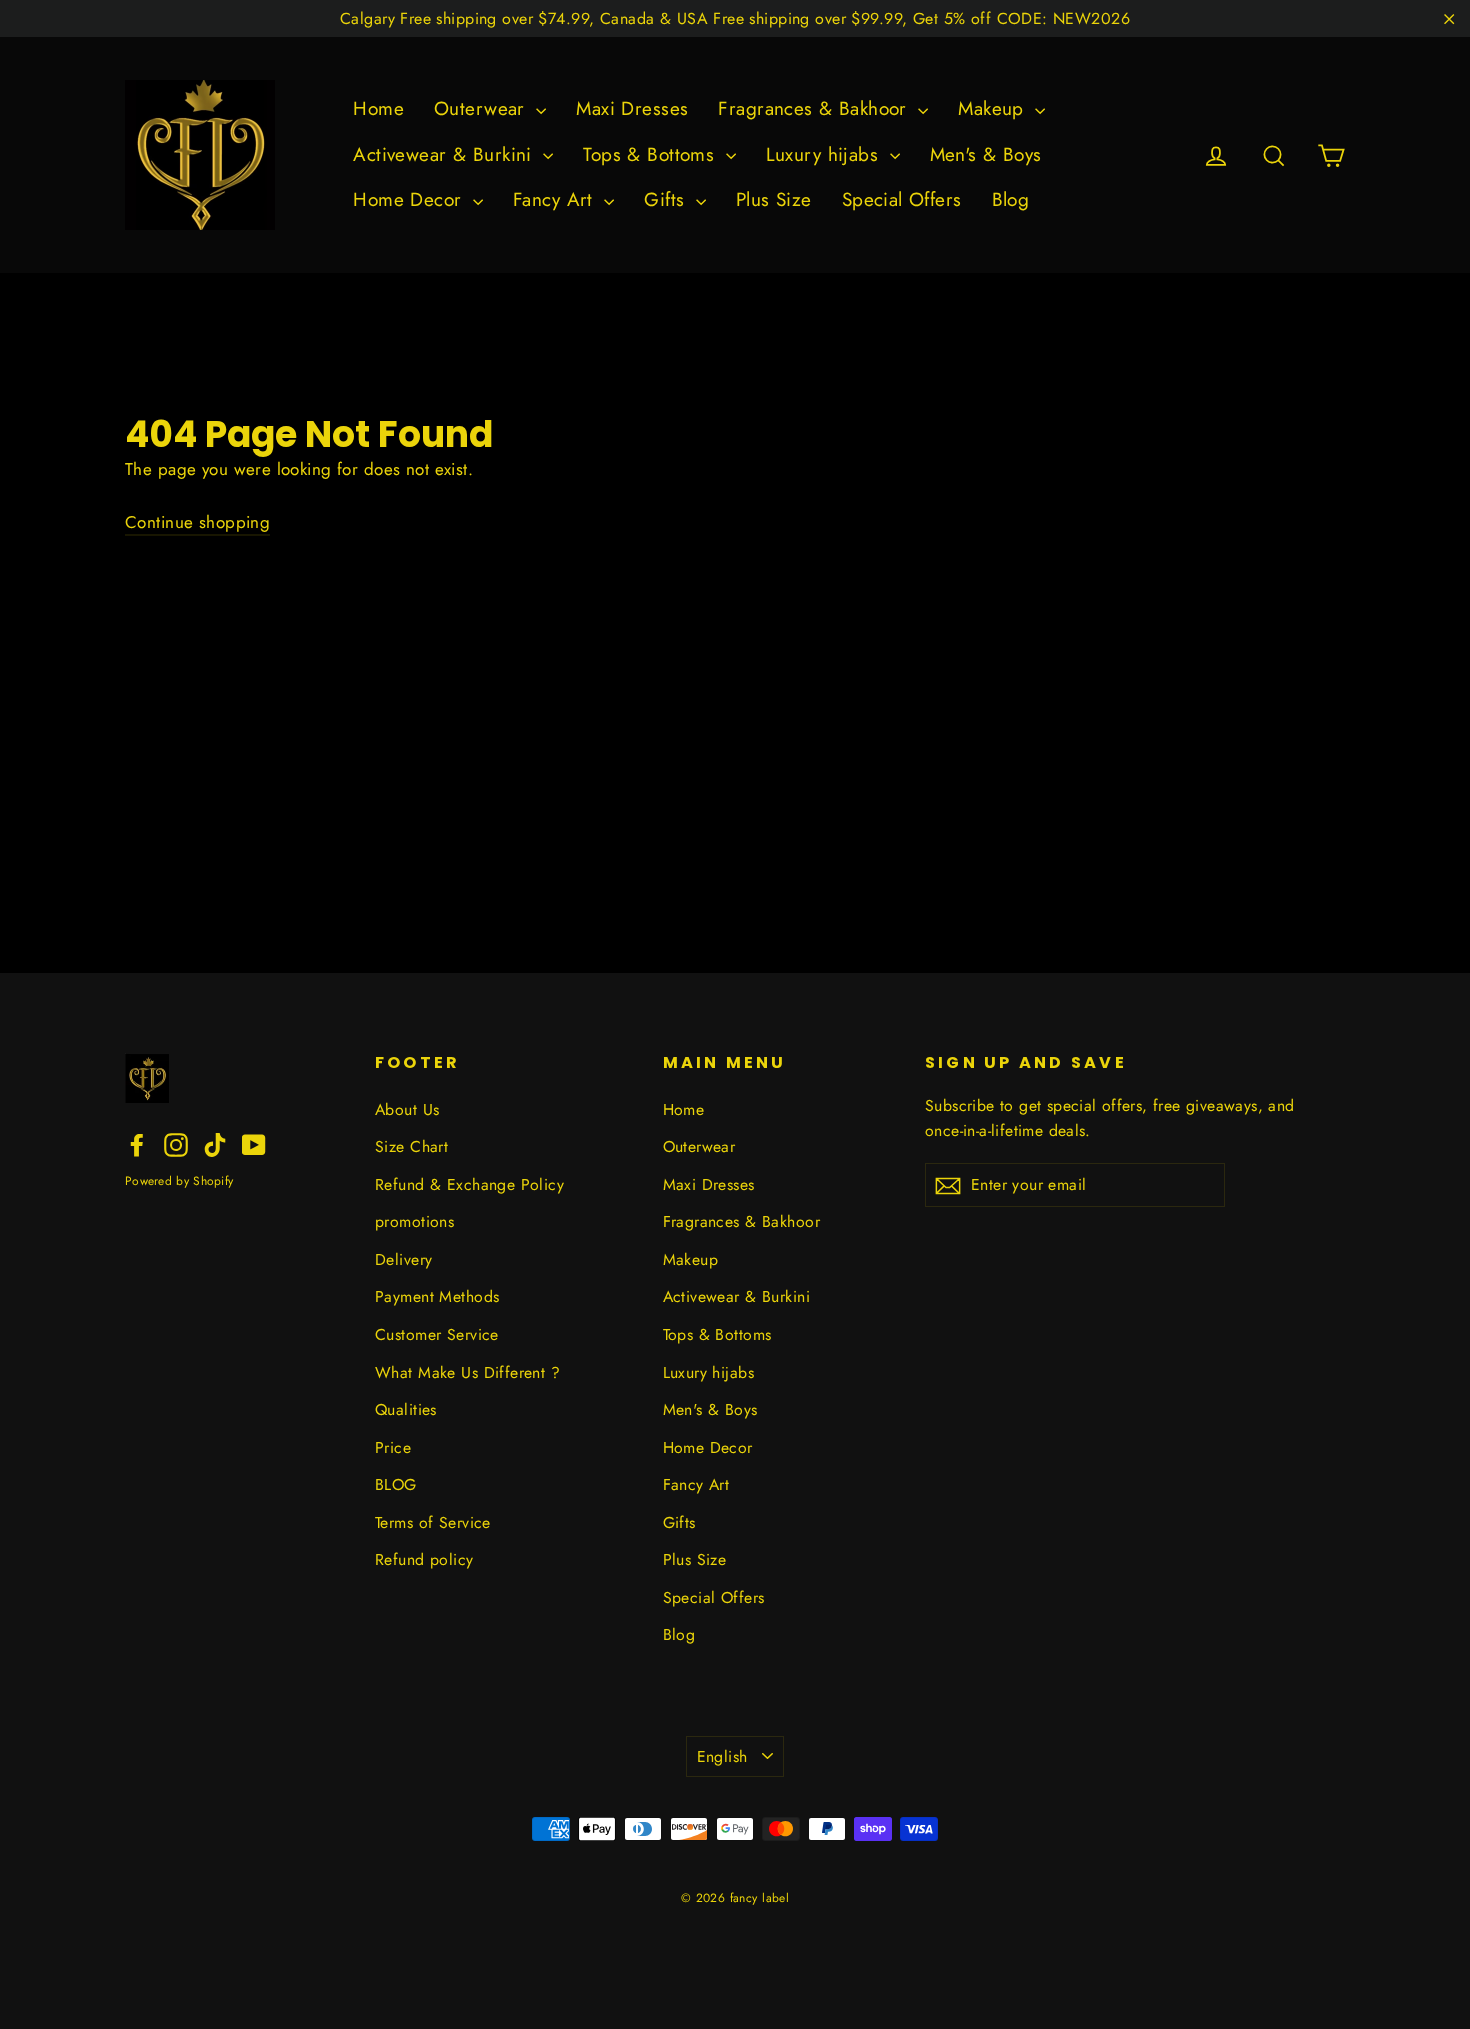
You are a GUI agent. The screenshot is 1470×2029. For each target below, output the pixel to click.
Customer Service (437, 1334)
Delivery (403, 1259)
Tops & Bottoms (651, 154)
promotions (414, 1221)
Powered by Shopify (179, 1181)
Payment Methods (437, 1296)
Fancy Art (556, 199)
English (722, 1756)
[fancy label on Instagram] (176, 1143)
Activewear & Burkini (445, 154)
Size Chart (411, 1146)
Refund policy (424, 1559)
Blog (1011, 199)
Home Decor (410, 199)
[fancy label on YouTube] (254, 1143)
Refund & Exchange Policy (469, 1184)
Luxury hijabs (825, 154)
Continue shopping (197, 522)
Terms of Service (433, 1522)
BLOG (396, 1484)
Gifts (667, 199)
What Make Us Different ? (467, 1372)
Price (393, 1447)
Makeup (994, 108)
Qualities (406, 1409)
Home (378, 108)
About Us (407, 1109)
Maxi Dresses (632, 108)
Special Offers (902, 199)
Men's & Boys (986, 154)
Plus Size (774, 199)
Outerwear (482, 108)
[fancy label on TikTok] (215, 1143)
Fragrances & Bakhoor (815, 108)
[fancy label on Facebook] (137, 1143)
